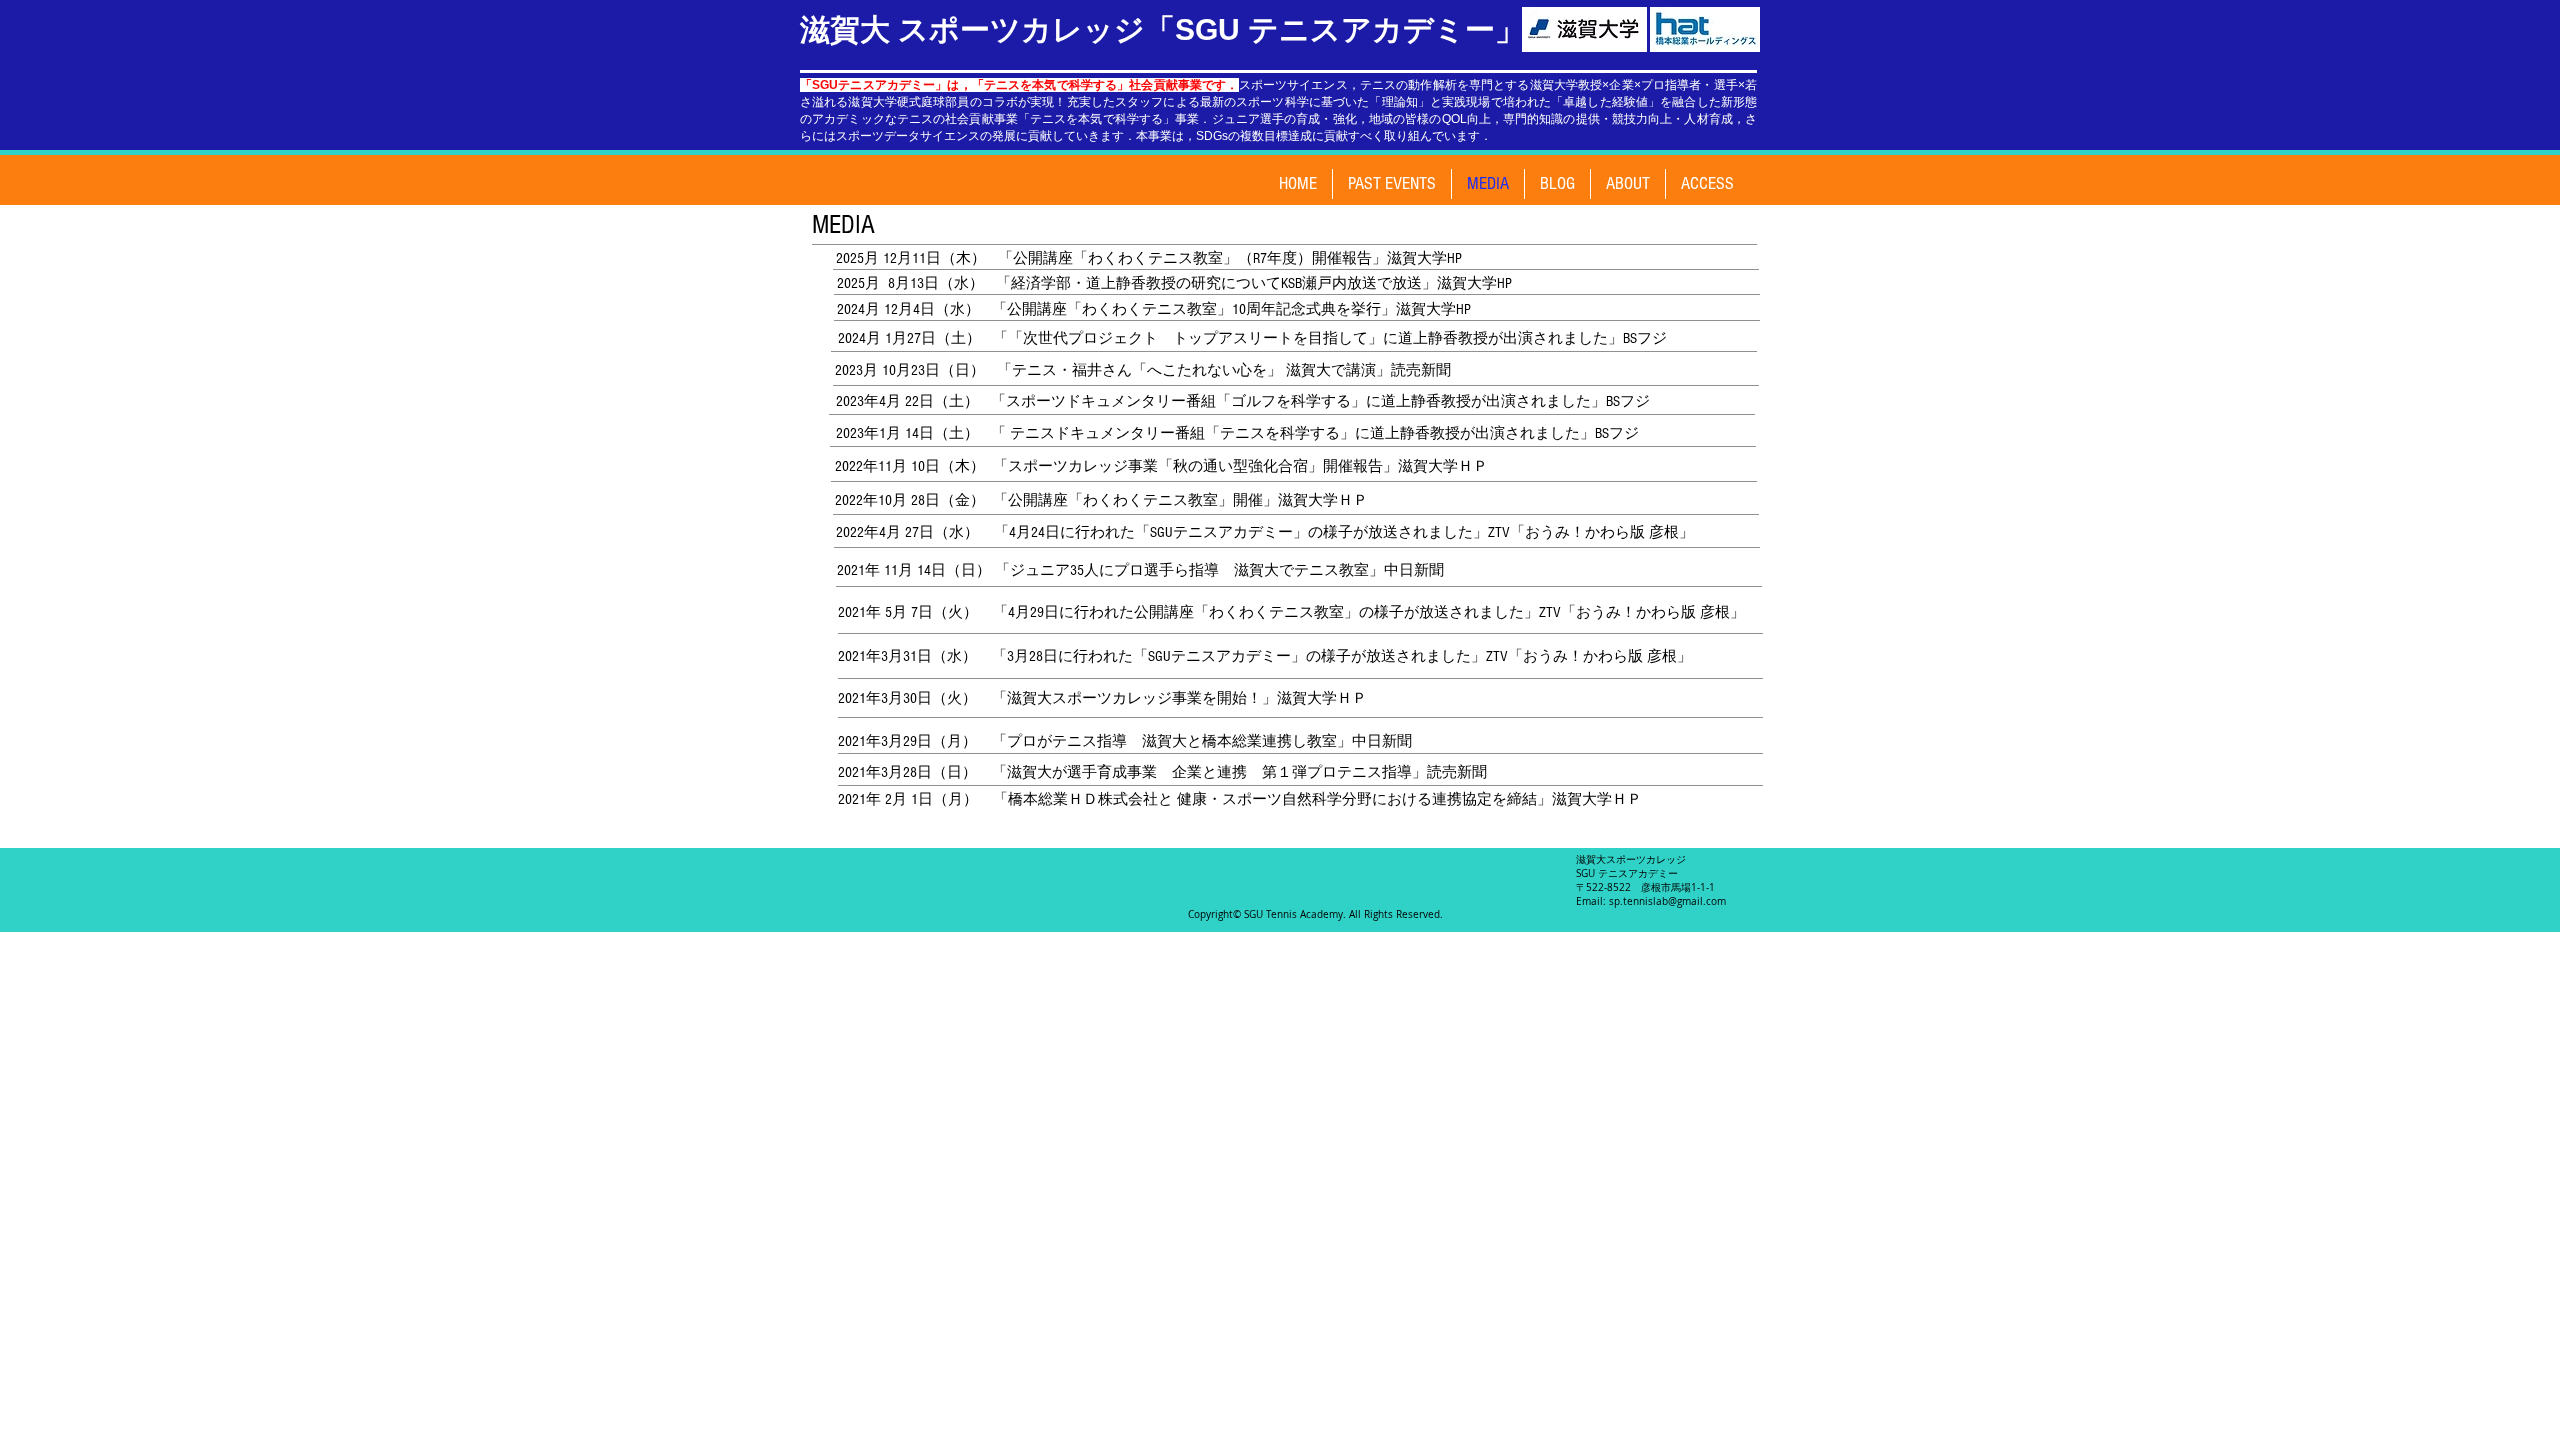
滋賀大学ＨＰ (1322, 698)
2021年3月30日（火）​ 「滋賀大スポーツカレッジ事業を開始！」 (1057, 698)
